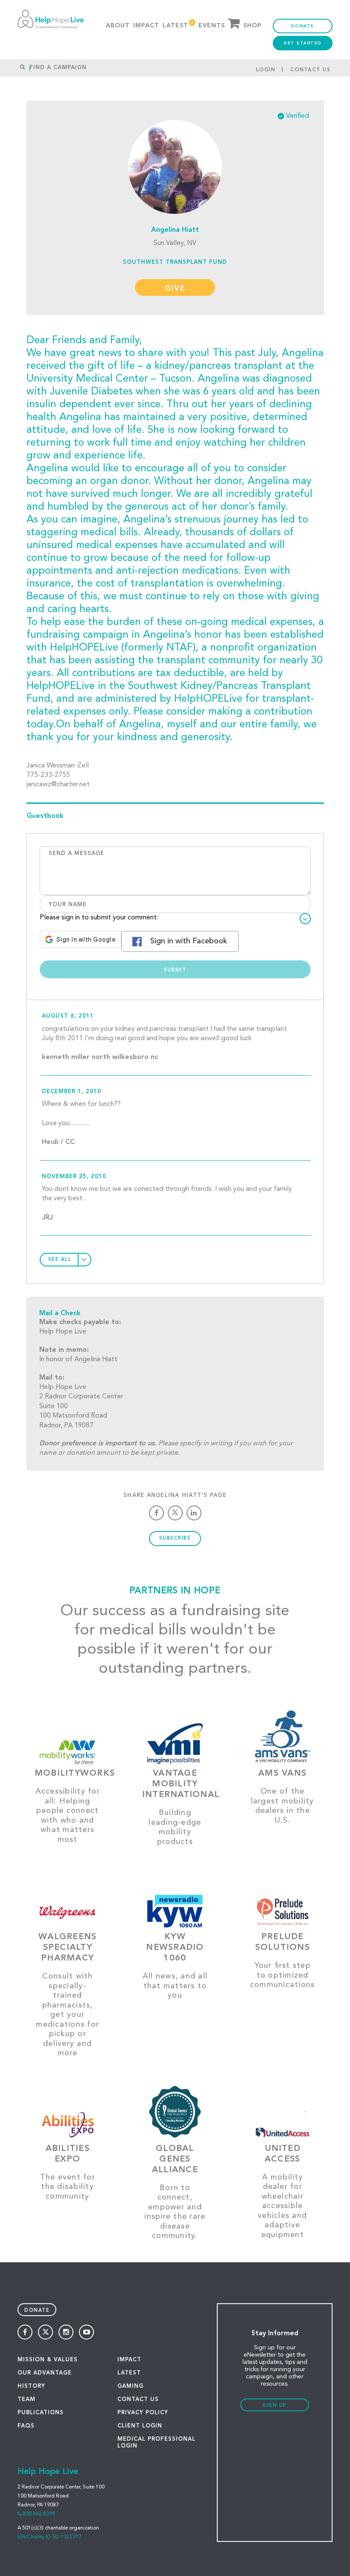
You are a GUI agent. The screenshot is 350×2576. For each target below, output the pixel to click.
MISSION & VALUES (48, 2360)
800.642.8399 (39, 2514)
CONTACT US (138, 2400)
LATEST (129, 2373)
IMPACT (129, 2360)
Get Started (303, 43)
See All (60, 1260)
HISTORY (31, 2386)
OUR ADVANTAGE (45, 2373)
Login (266, 70)
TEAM (26, 2400)
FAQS (26, 2426)
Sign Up (275, 2406)
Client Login (140, 2426)
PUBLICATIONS (41, 2413)
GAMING (130, 2386)
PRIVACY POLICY (143, 2413)
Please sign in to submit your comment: (99, 918)
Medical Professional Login (156, 2443)
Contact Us (310, 70)
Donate (303, 26)
